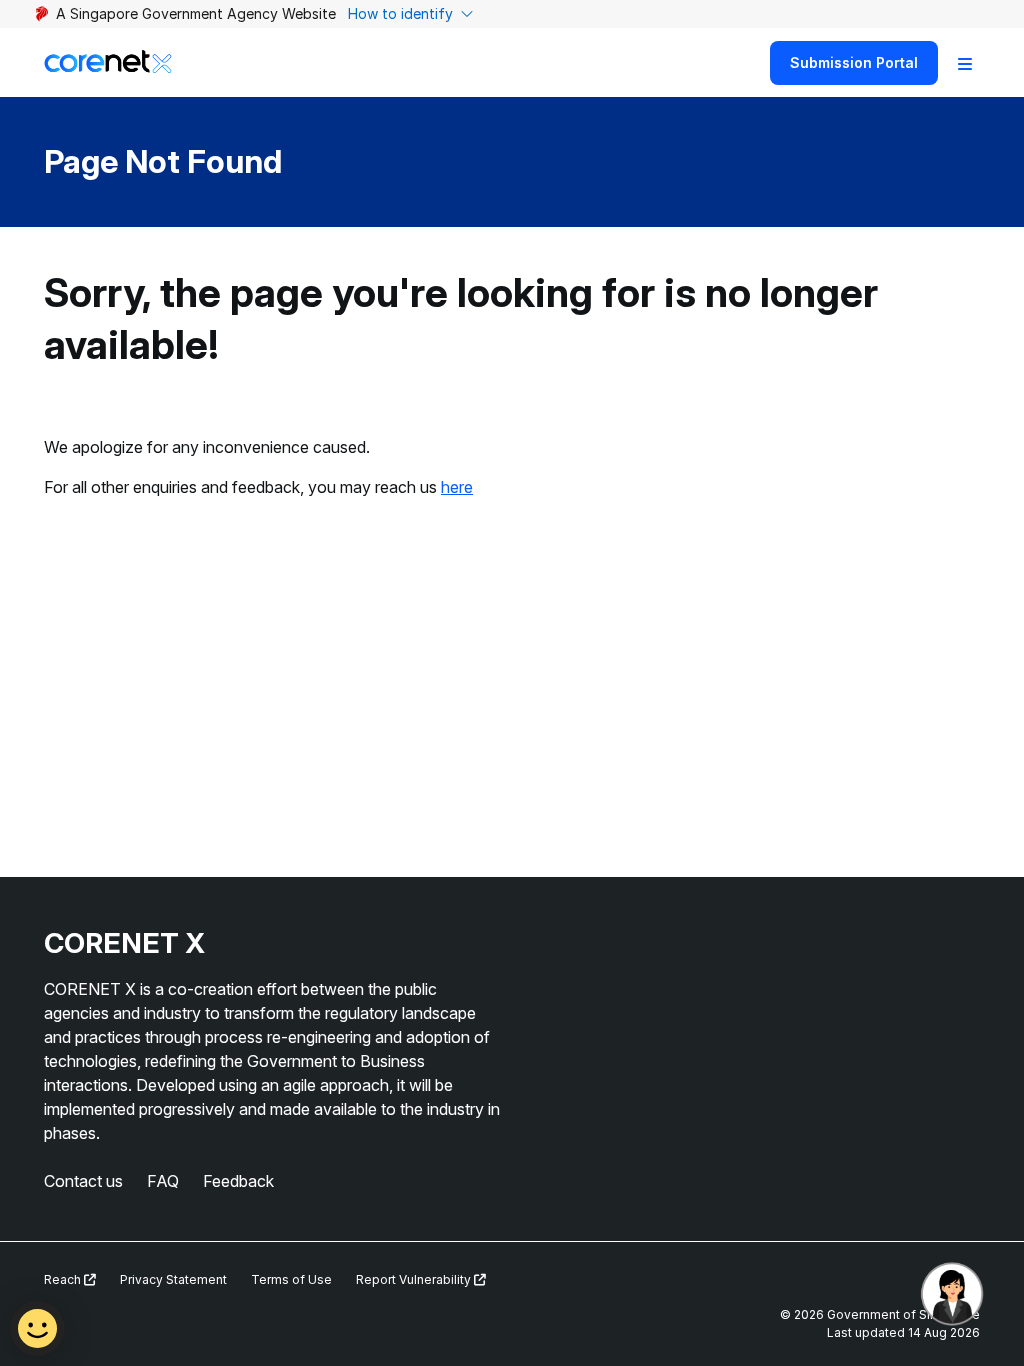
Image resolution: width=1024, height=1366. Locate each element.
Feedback (238, 1181)
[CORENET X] (108, 62)
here (457, 487)
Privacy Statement (173, 1279)
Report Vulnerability (415, 1279)
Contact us (83, 1181)
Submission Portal (854, 62)
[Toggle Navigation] (965, 63)
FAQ (163, 1181)
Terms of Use (291, 1279)
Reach (64, 1279)
